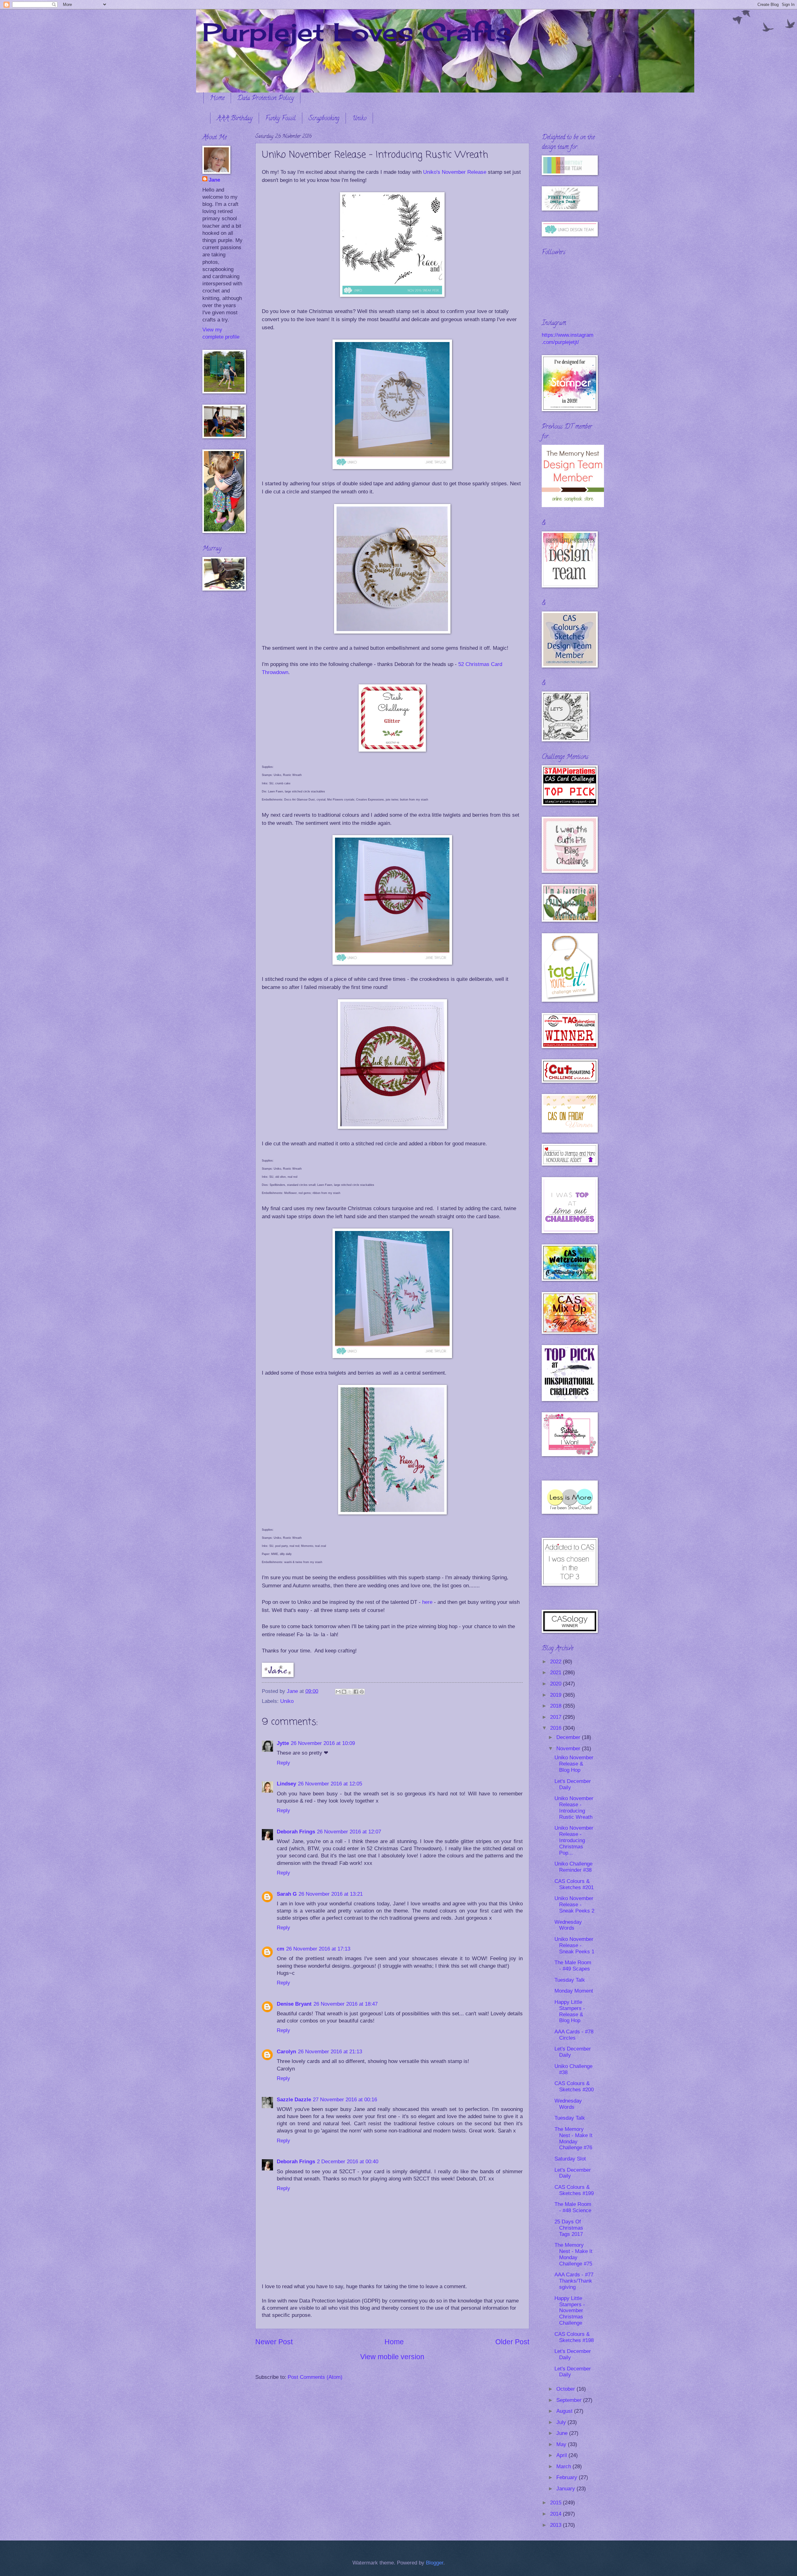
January (566, 2489)
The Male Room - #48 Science (573, 2207)
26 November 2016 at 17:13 (318, 1949)
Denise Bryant (294, 2004)
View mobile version (392, 2357)
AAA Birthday (235, 119)
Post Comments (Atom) (315, 2377)
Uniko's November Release (455, 172)
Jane (214, 180)
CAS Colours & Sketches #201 (574, 1884)
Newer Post (274, 2342)
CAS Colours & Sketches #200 (574, 2086)
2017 (556, 1717)
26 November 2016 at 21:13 (330, 2052)
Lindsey (286, 1784)
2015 (556, 2503)
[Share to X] (350, 1692)
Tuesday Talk (570, 1980)
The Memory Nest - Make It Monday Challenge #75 (573, 2254)
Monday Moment (574, 1991)
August (565, 2411)
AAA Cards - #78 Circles (574, 2035)
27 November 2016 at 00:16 (345, 2100)
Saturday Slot (570, 2159)
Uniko (359, 119)
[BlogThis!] (344, 1692)
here (427, 1602)
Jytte (283, 1743)
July (562, 2422)
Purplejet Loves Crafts (357, 32)
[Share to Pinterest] (362, 1692)
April (562, 2455)
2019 (556, 1695)
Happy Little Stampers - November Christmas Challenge (570, 2311)
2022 (556, 1662)
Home (217, 99)
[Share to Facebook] (356, 1692)
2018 (556, 1706)
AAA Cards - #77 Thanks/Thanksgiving (574, 2281)
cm (281, 1949)
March (564, 2467)
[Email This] (338, 1692)
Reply (283, 1763)
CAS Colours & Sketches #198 (574, 2337)
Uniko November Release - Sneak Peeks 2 (574, 1905)
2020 (556, 1684)
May (562, 2444)
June (563, 2433)
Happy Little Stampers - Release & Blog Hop (570, 2011)
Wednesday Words (568, 1925)
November (569, 1749)
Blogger (435, 2563)
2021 (556, 1673)
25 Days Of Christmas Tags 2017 (569, 2228)
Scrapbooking (324, 119)
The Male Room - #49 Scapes (573, 1966)
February (568, 2477)
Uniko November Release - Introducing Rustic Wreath (574, 1808)
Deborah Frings (296, 1832)
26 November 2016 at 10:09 (323, 1743)
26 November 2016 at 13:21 (331, 1894)
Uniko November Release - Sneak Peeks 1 (574, 1945)
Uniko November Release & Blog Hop (574, 1764)
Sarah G (287, 1894)
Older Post (512, 2342)
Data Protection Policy (266, 99)
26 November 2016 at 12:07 (349, 1832)
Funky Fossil (281, 119)
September (570, 2400)
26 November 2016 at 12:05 (330, 1784)
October (566, 2389)
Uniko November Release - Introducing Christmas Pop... (574, 1840)
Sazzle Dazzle (294, 2100)
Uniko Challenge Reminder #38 (573, 1867)
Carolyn (286, 2052)
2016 (556, 1728)
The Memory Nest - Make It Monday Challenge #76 (573, 2139)
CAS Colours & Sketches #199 (574, 2190)
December (569, 1737)
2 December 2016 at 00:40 (348, 2162)
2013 (556, 2525)
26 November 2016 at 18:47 (346, 2004)
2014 (556, 2514)
